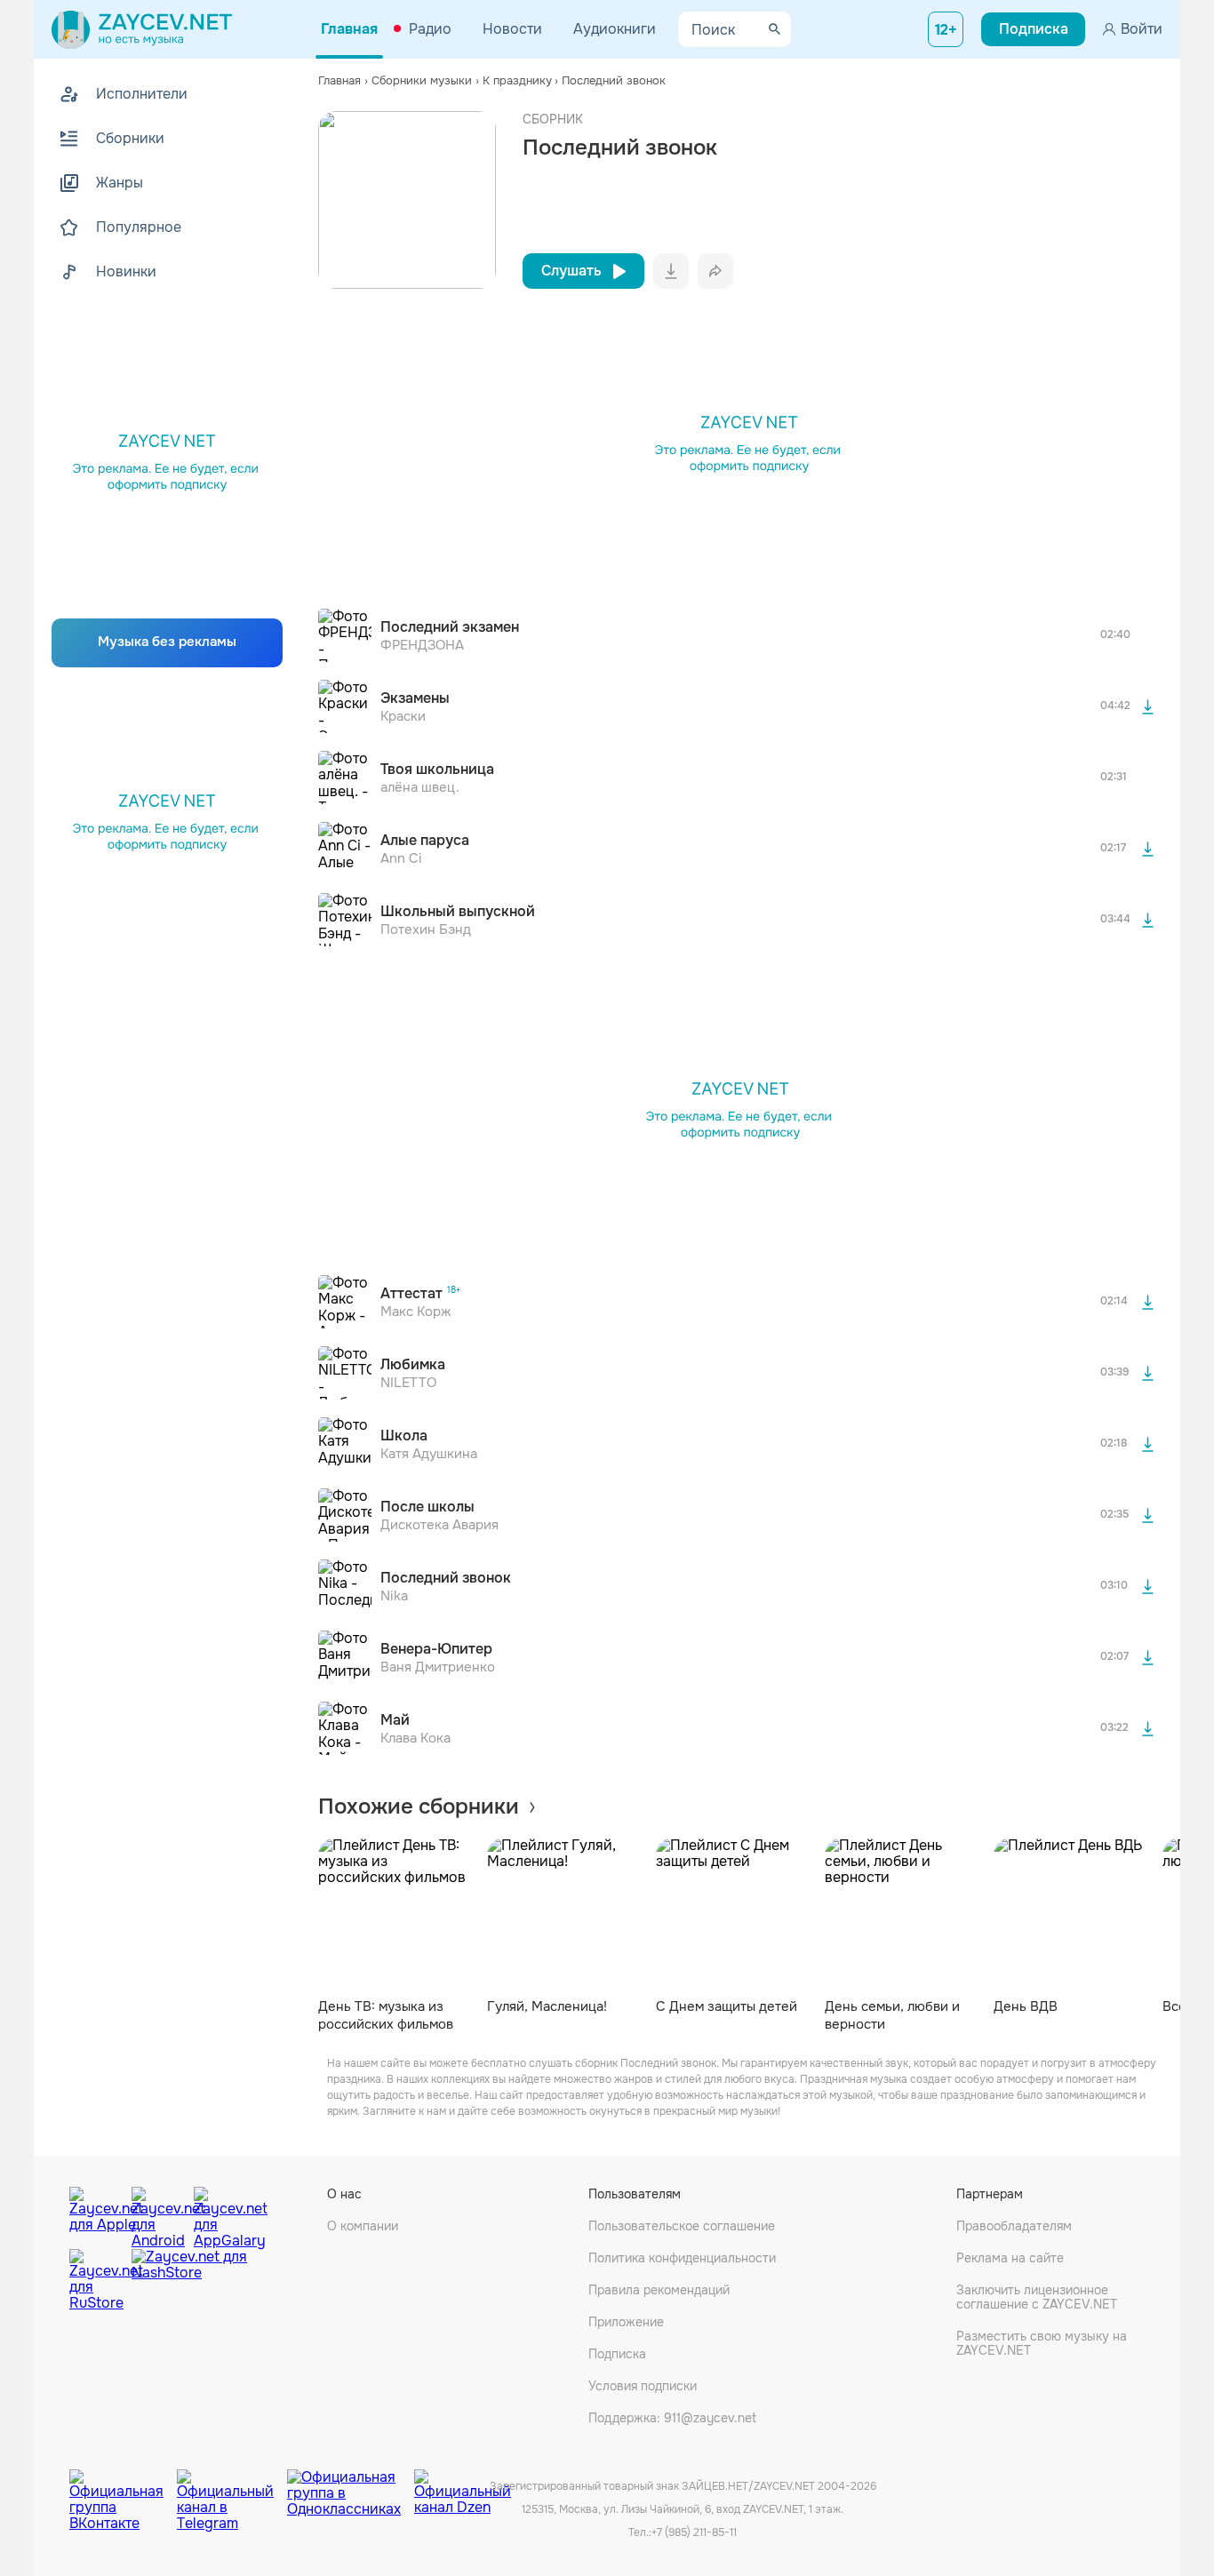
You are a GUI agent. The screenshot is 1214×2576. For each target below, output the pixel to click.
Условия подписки (643, 2386)
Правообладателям (1014, 2226)
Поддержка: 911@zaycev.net (672, 2418)
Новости (512, 29)
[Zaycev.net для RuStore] (96, 2281)
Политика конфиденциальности (682, 2258)
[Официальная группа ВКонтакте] (123, 2487)
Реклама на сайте (1010, 2258)
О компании (363, 2226)
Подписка (617, 2354)
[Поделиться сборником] (715, 271)
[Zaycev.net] (142, 29)
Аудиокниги (615, 29)
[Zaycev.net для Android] (158, 2213)
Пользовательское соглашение (682, 2226)
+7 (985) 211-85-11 (694, 2532)
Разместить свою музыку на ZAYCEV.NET (1042, 2343)
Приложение (626, 2322)
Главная (349, 29)
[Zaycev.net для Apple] (96, 2213)
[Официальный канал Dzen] (463, 2487)
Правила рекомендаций (659, 2290)
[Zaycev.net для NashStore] (189, 2281)
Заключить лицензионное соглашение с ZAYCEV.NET (1037, 2297)
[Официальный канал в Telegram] (232, 2487)
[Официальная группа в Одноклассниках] (351, 2487)
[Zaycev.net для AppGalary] (220, 2213)
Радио (430, 29)
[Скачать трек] (1147, 706)
